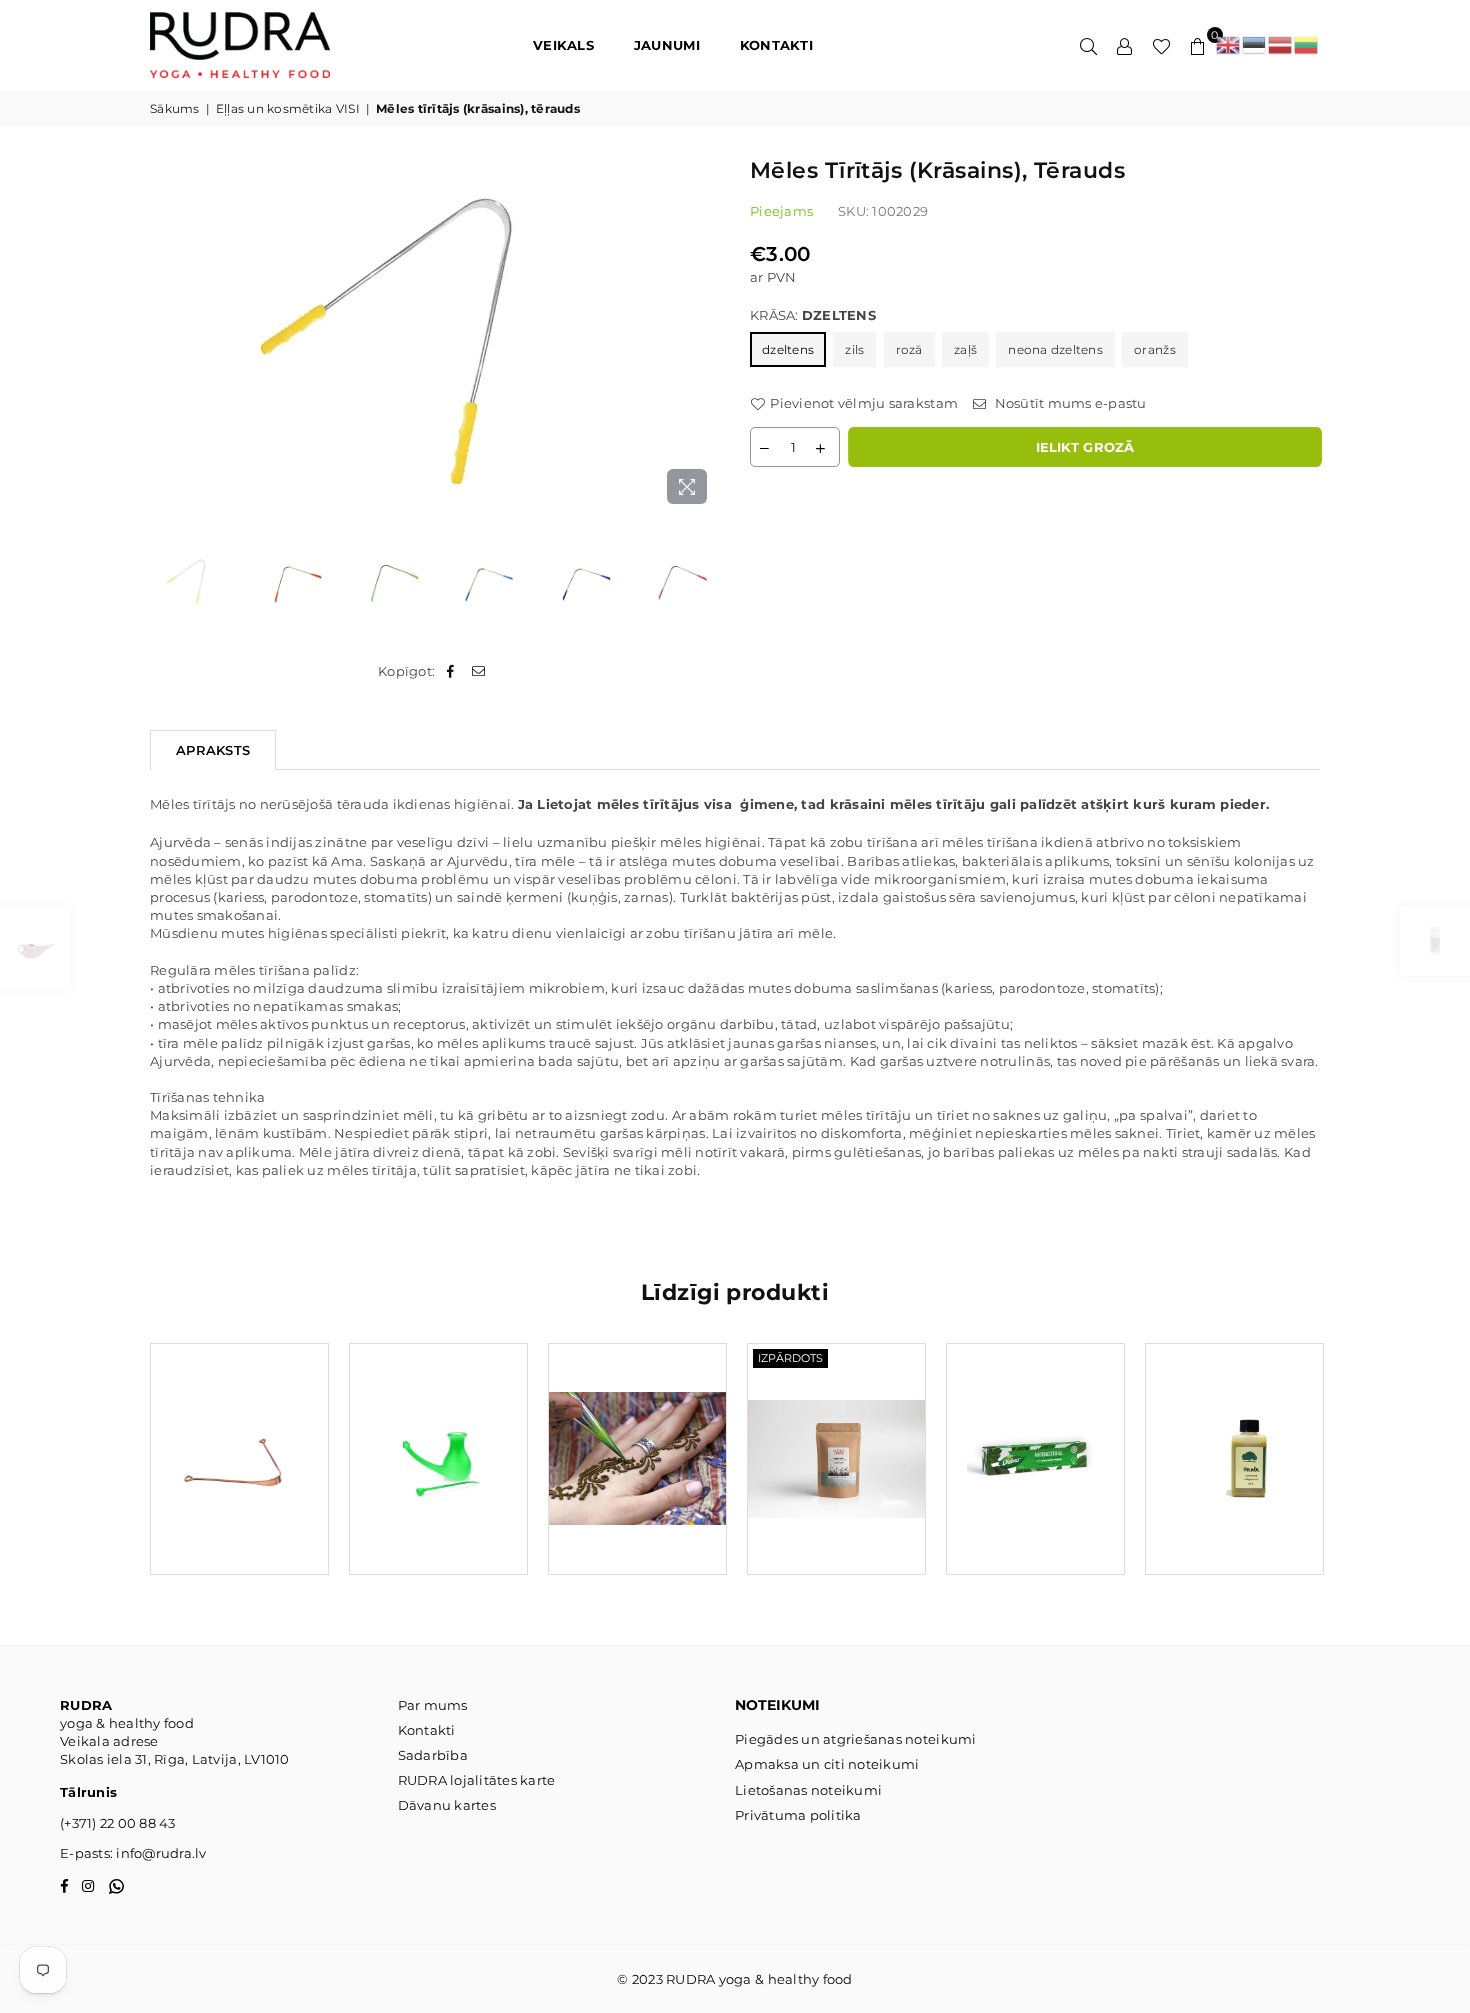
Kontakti (427, 1730)
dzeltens (788, 349)
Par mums (433, 1705)
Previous (167, 334)
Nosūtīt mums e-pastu (1068, 403)
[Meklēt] (1089, 45)
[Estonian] (1255, 45)
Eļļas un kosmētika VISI (288, 108)
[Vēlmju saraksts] (1161, 45)
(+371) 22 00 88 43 (118, 1823)
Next (702, 334)
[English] (1229, 45)
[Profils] (1125, 45)
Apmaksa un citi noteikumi (827, 1764)
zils (854, 349)
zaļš (965, 349)
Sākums (175, 108)
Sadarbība (433, 1755)
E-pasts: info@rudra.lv (133, 1853)
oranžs (1155, 349)
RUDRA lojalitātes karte (477, 1780)
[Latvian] (1281, 45)
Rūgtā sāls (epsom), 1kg (837, 1433)
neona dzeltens (1055, 349)
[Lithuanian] (1307, 45)
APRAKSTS (213, 750)
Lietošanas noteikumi (808, 1790)
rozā (909, 349)
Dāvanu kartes (447, 1805)
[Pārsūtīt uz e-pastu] (479, 671)
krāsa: (813, 315)
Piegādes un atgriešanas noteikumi (856, 1739)
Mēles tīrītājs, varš (239, 1433)
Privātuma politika (798, 1815)
